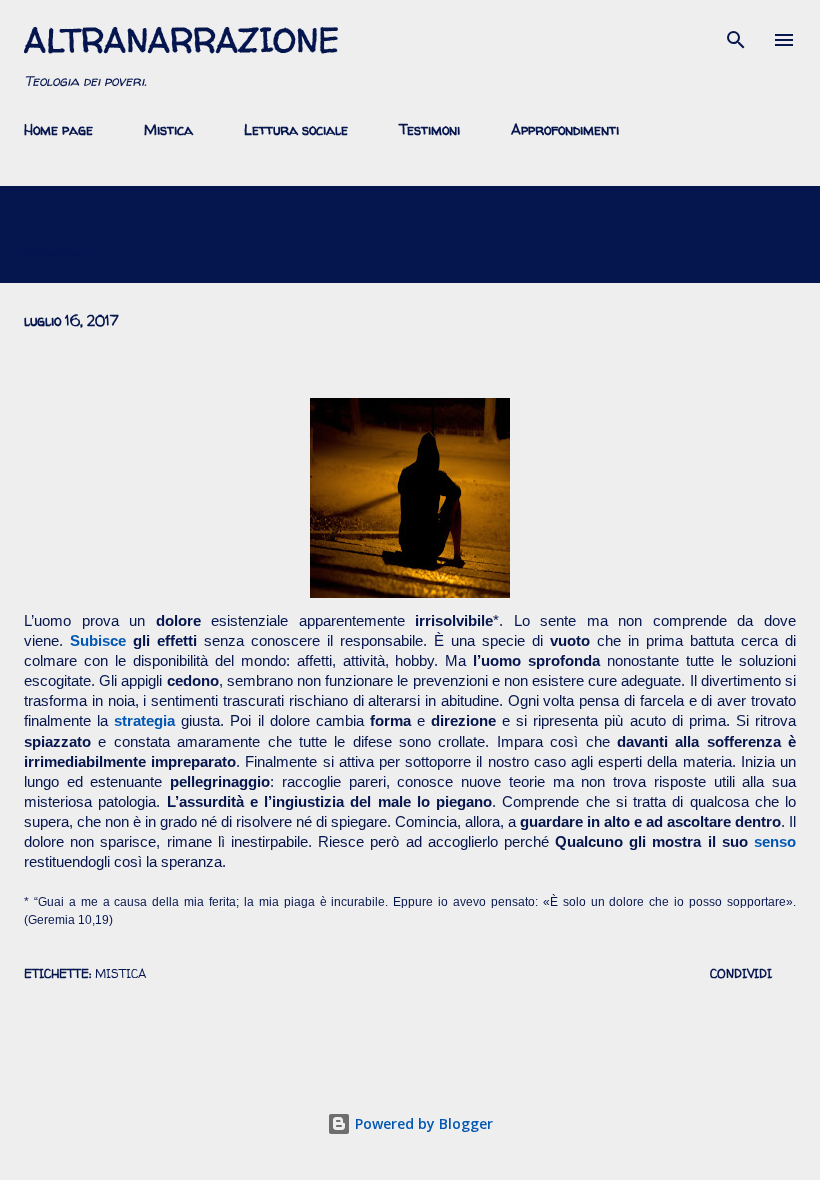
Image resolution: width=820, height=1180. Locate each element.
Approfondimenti (565, 129)
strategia (144, 721)
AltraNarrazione (181, 40)
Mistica (168, 129)
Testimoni (429, 129)
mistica (120, 973)
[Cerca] (736, 36)
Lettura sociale (296, 129)
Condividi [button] (741, 973)
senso (775, 842)
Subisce (98, 641)
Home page (58, 129)
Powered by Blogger (422, 1123)
